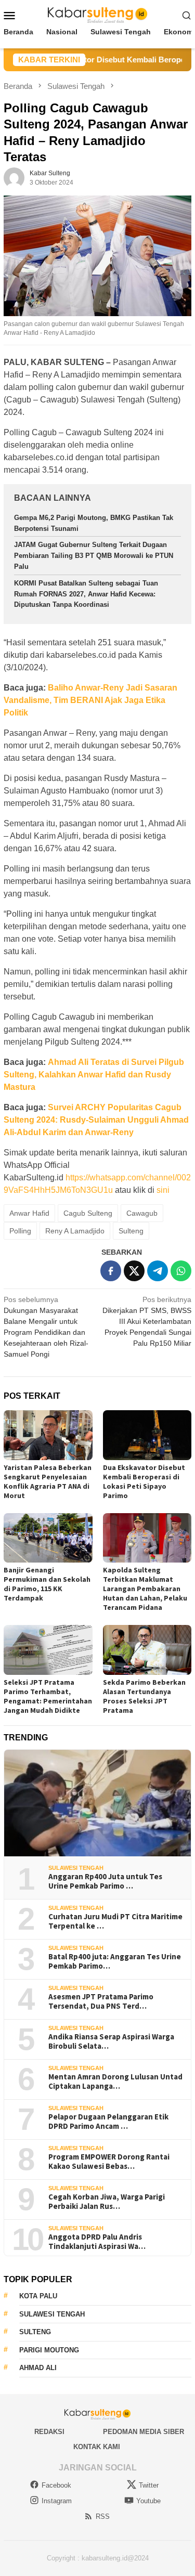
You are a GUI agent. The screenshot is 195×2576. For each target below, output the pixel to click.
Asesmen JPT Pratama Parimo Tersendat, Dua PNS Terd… (101, 2001)
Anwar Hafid (29, 1213)
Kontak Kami (97, 2447)
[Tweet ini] (134, 1271)
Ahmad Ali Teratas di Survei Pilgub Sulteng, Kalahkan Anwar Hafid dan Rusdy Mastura (94, 1075)
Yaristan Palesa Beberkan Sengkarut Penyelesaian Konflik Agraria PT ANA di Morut (48, 1481)
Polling (20, 1231)
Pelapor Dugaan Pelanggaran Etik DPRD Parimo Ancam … (108, 2122)
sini (163, 1190)
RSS (103, 2516)
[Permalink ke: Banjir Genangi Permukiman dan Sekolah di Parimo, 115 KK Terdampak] (48, 1538)
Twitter (149, 2485)
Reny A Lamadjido (75, 1231)
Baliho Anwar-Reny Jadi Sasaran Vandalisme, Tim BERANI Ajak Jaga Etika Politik (90, 700)
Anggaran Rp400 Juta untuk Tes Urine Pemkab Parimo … (105, 1881)
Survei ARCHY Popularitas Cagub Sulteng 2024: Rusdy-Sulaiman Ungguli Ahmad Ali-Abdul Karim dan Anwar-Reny (96, 1120)
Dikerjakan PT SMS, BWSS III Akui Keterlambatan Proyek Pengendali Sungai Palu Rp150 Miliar (147, 1321)
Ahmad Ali (38, 2368)
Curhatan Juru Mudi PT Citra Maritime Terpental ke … (115, 1921)
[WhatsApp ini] (181, 1271)
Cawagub (142, 1213)
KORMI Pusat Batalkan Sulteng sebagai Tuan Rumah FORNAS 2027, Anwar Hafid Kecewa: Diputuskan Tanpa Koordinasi (86, 594)
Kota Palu (38, 2296)
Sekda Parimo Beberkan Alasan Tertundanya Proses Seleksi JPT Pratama (144, 1696)
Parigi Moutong (49, 2350)
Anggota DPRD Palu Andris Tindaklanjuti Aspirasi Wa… (97, 2242)
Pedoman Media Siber (144, 2432)
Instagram (57, 2501)
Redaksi (49, 2432)
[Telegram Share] (158, 1271)
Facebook (56, 2485)
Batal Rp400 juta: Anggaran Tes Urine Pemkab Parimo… (115, 1961)
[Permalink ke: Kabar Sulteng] (14, 177)
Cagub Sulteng (88, 1213)
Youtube (148, 2501)
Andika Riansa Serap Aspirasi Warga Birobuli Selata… (111, 2041)
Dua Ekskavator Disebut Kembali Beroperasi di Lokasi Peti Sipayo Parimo (144, 1481)
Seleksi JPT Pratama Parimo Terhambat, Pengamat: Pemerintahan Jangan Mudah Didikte (48, 1696)
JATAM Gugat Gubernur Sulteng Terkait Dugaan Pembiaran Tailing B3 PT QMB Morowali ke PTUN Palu (94, 556)
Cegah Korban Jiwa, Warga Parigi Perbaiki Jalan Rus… (107, 2202)
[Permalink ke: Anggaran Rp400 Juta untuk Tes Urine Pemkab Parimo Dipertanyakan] (97, 1803)
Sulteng (131, 1231)
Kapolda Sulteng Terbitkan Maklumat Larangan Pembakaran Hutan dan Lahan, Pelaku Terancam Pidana (145, 1589)
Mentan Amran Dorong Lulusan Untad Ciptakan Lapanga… (115, 2081)
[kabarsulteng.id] (97, 15)
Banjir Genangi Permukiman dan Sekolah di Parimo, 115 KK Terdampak (47, 1584)
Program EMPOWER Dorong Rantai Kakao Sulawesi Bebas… (109, 2162)
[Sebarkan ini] (111, 1271)
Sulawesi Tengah (76, 1868)
